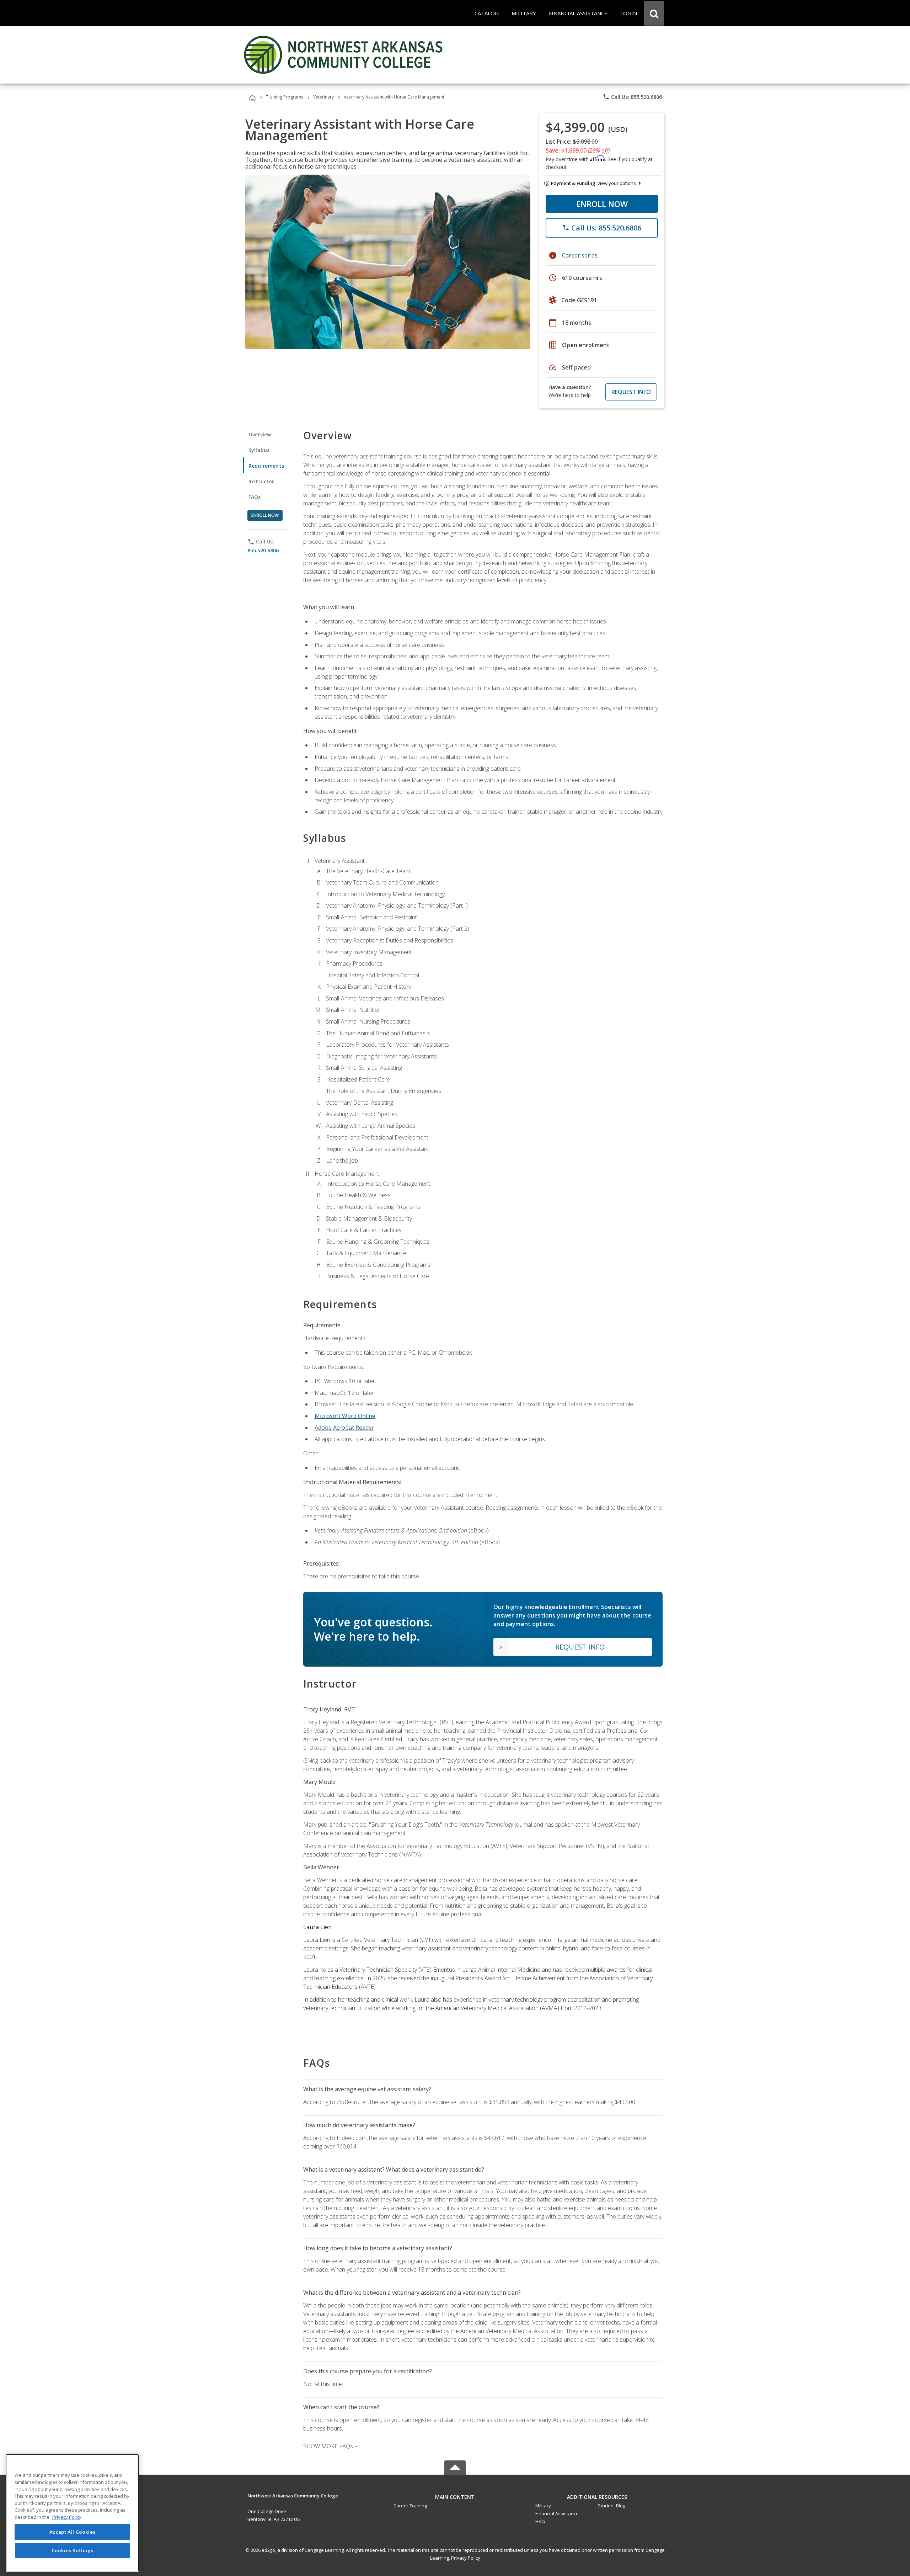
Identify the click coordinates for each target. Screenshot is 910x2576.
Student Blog (612, 2506)
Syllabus (259, 450)
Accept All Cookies (73, 2532)
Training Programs (285, 97)
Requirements (266, 466)
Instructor (261, 481)
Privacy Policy (466, 2558)
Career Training (410, 2506)
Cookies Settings (73, 2550)
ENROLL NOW (602, 204)
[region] (72, 2513)
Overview (260, 434)
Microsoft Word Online (345, 1416)
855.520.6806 (263, 550)
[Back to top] (455, 2495)
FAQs (255, 497)
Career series (580, 255)
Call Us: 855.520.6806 (632, 97)
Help (540, 2521)
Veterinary (323, 97)
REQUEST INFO (631, 392)
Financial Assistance (557, 2513)
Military (543, 2506)
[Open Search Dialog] (654, 13)
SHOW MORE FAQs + (330, 2446)
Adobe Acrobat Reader (344, 1428)
